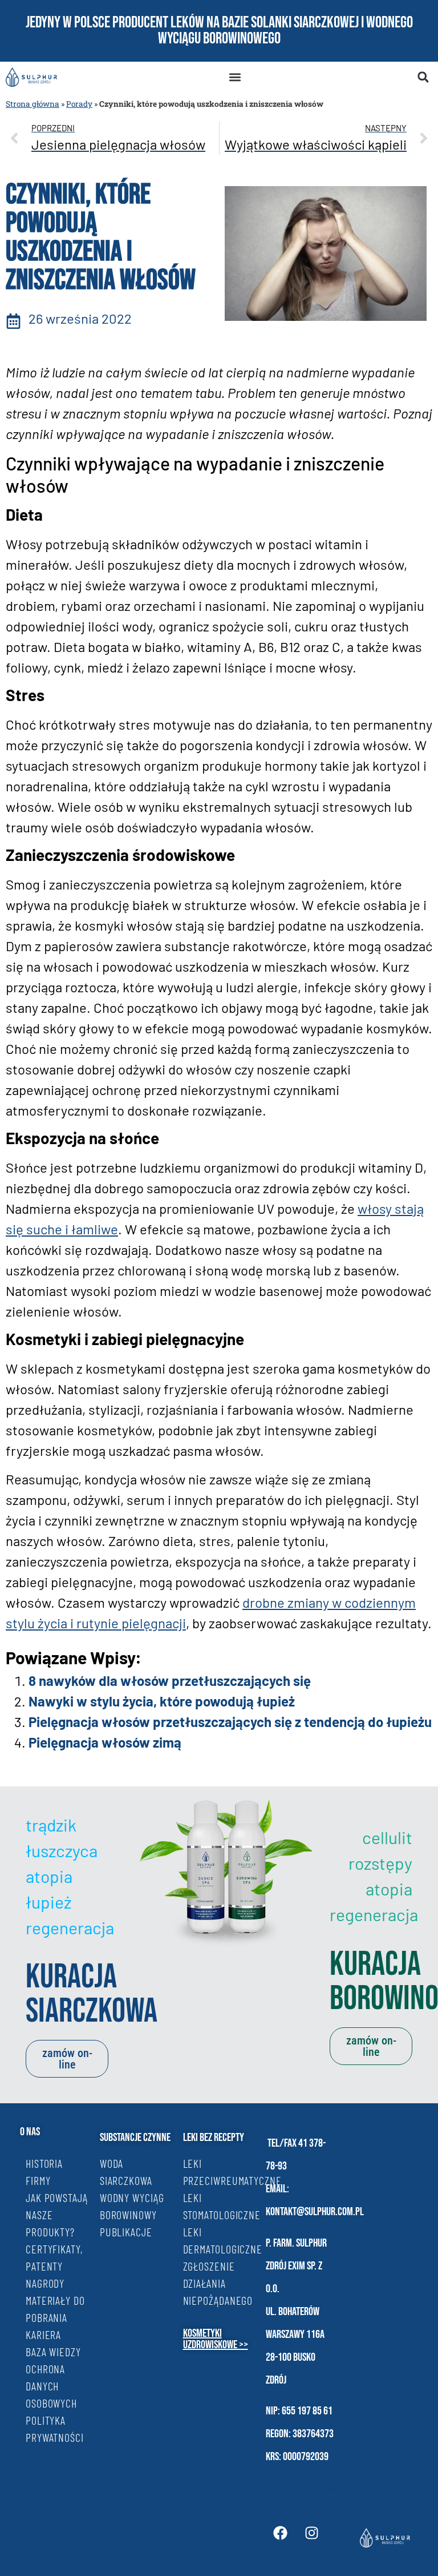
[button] (235, 77)
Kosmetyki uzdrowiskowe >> (216, 2339)
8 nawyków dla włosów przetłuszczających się (170, 1681)
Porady (79, 104)
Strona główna (33, 104)
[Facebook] (280, 2533)
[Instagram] (311, 2533)
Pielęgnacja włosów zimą (105, 1742)
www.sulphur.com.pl (306, 2488)
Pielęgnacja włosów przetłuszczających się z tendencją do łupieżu (230, 1722)
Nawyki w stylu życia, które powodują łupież (162, 1701)
